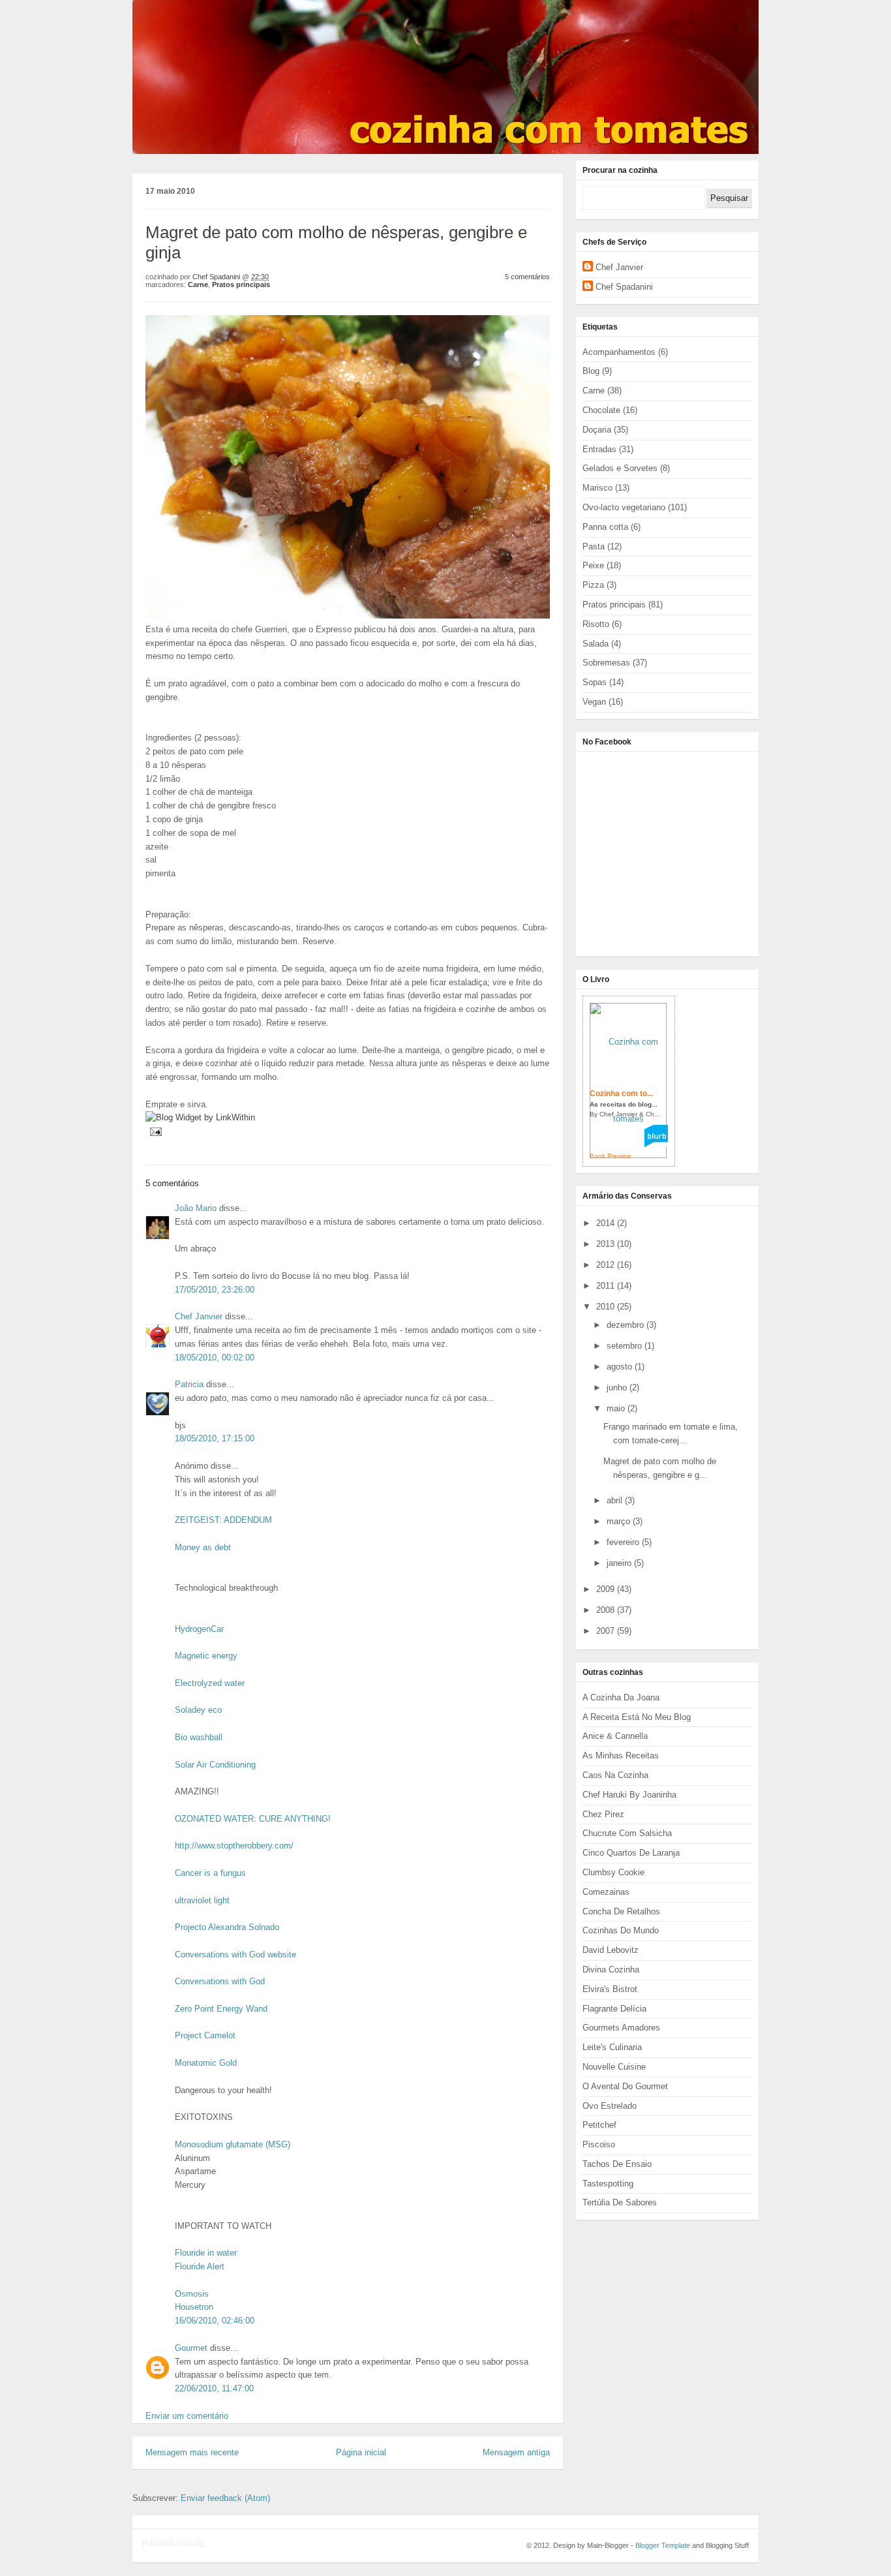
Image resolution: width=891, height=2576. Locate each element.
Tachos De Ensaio (617, 2164)
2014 (607, 1223)
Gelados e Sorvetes (620, 468)
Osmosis (192, 2294)
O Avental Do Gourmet (625, 2086)
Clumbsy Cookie (613, 1872)
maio (617, 1408)
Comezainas (606, 1892)
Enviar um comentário (187, 2416)
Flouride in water (206, 2253)
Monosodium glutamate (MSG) (233, 2144)
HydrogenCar (199, 1629)
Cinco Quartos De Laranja (631, 1853)
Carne (198, 284)
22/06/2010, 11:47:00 (214, 2388)
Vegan (594, 702)
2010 (607, 1307)
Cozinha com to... (621, 1094)
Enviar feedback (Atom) (225, 2498)
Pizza (593, 585)
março (620, 1521)
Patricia (189, 1384)
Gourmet (191, 2348)
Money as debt (203, 1547)
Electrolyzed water (210, 1683)
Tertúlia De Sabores (620, 2202)
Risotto (596, 624)
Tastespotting (608, 2184)
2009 (607, 1589)
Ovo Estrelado (610, 2106)
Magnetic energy (206, 1656)
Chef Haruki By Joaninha (629, 1795)
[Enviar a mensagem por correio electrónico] (154, 1131)
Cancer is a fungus (210, 1873)
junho (618, 1388)
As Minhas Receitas (621, 1756)
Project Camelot (205, 2035)
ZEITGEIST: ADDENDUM (223, 1520)
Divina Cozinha (611, 1970)
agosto (621, 1367)
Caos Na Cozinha (615, 1775)
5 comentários (527, 277)
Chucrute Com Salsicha (627, 1833)
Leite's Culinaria (612, 2047)
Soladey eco (198, 1710)
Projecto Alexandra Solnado (227, 1927)
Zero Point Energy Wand (221, 2009)
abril (616, 1500)
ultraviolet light (202, 1900)
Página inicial (361, 2452)
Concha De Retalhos (621, 1911)
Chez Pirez (603, 1814)
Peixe (593, 565)
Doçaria (597, 430)
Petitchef (599, 2125)
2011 (607, 1286)
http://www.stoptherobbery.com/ (234, 1846)
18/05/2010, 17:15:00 (215, 1438)
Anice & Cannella (615, 1736)
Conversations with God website (235, 1955)
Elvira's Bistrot (610, 1989)
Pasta (594, 546)
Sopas (595, 682)
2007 (607, 1631)
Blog (591, 371)
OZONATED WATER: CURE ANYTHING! (253, 1819)
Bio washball (199, 1737)
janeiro (620, 1563)
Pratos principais (241, 284)
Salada (596, 644)
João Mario (196, 1208)
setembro (626, 1346)
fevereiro (624, 1542)
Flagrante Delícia (614, 2009)
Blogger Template (663, 2545)
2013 (607, 1244)
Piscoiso (599, 2144)
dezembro (627, 1325)
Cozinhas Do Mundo (621, 1930)
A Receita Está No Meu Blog (637, 1717)
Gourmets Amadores (621, 2028)
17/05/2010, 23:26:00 (215, 1290)
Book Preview (610, 1156)
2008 (607, 1610)
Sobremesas (606, 663)
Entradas (599, 449)
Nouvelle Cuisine (614, 2067)
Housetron (194, 2307)
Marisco (597, 488)
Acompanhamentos (619, 352)
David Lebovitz (611, 1950)
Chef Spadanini (624, 287)
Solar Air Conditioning (215, 1765)
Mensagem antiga (516, 2452)
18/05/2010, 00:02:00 (215, 1357)
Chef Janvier (199, 1316)
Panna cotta (605, 527)
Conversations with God (220, 1981)
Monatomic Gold (206, 2063)
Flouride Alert (200, 2266)
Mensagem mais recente (192, 2452)
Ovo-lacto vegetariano (624, 507)
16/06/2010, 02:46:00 (215, 2321)
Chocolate (601, 410)
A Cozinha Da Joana (621, 1697)
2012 (607, 1265)
